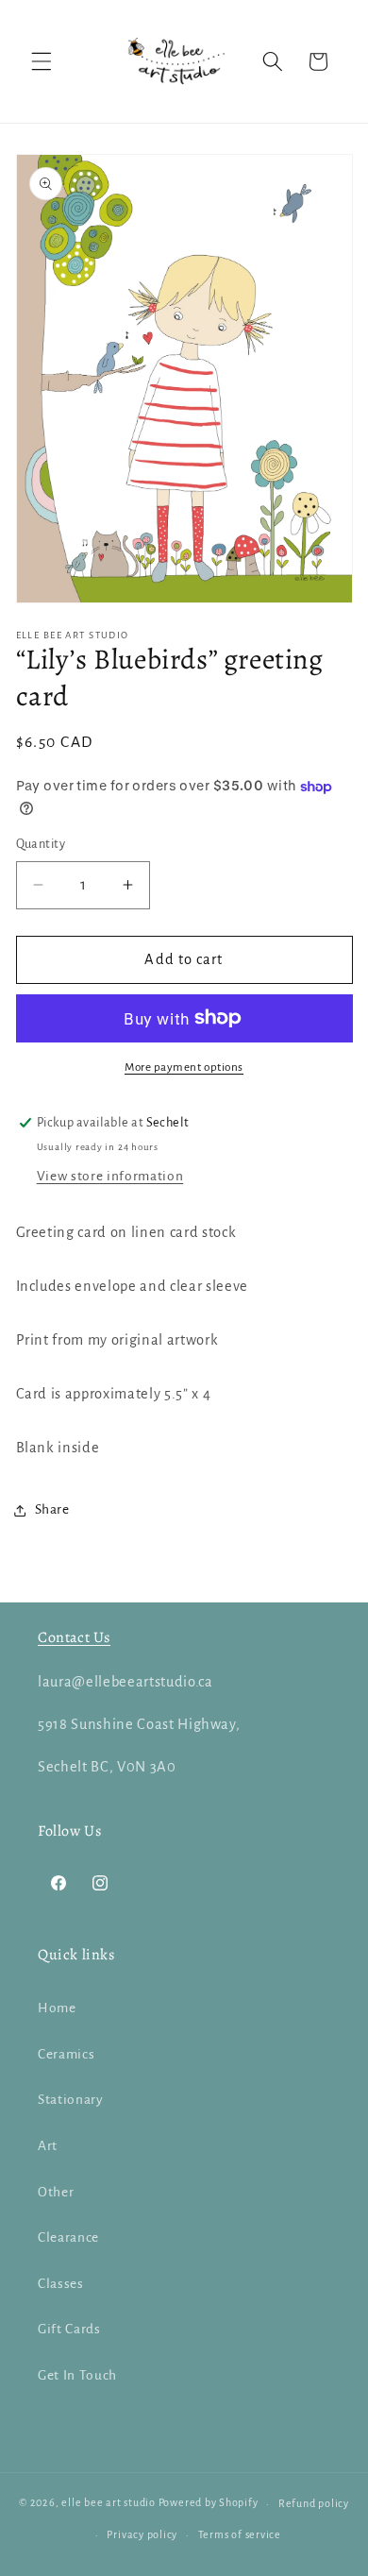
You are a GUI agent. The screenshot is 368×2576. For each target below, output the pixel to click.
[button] (42, 61)
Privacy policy (142, 2534)
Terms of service (240, 2534)
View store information (110, 1176)
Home (57, 2008)
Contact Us (74, 1637)
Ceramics (66, 2054)
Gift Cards (69, 2329)
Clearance (68, 2237)
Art (48, 2146)
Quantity (41, 844)
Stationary (71, 2100)
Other (56, 2192)
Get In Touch (77, 2375)
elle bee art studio (109, 2503)
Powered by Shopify (209, 2503)
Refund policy (314, 2503)
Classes (61, 2284)
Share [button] (52, 1509)
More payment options (184, 1067)
